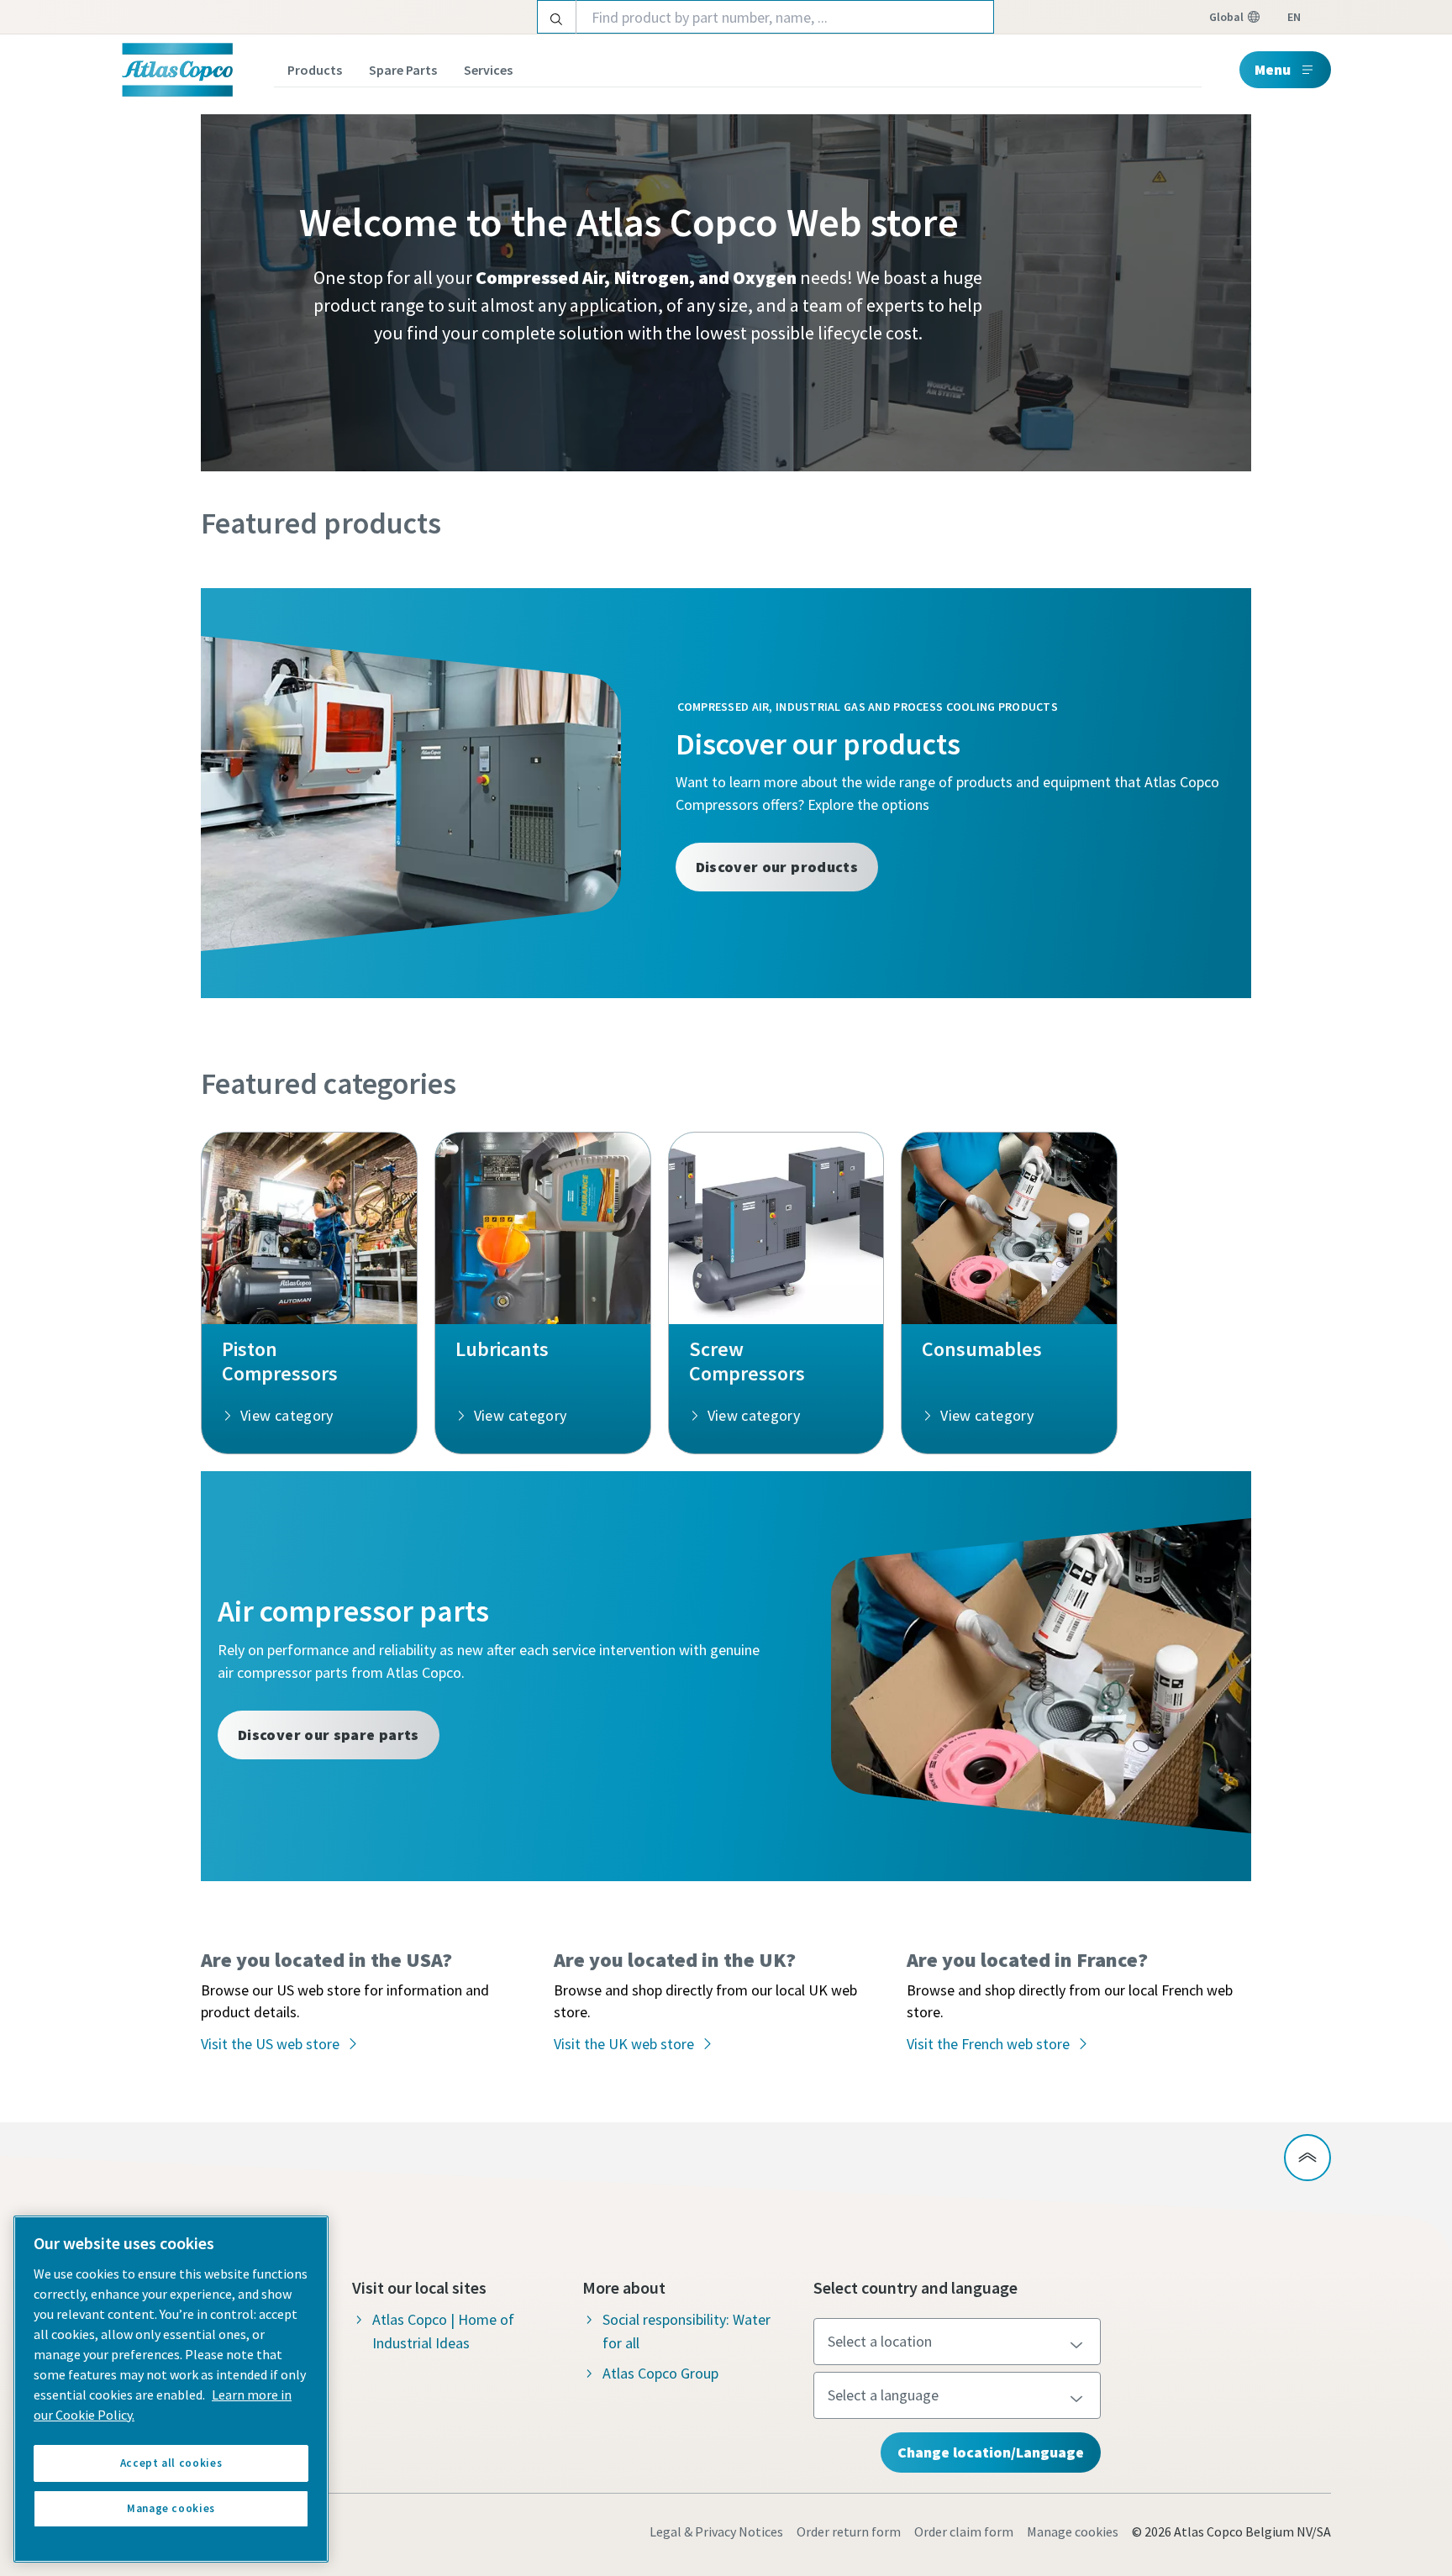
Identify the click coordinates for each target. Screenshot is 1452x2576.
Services (488, 70)
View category (287, 1415)
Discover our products (777, 867)
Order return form (849, 2531)
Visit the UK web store (624, 2044)
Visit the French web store (988, 2044)
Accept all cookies (171, 2463)
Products (315, 70)
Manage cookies (1073, 2531)
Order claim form (964, 2531)
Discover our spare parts (329, 1735)
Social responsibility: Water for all (687, 2331)
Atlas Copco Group (660, 2373)
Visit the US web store (270, 2044)
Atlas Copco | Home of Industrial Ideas (443, 2331)
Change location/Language (991, 2452)
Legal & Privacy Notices (716, 2531)
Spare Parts (403, 70)
